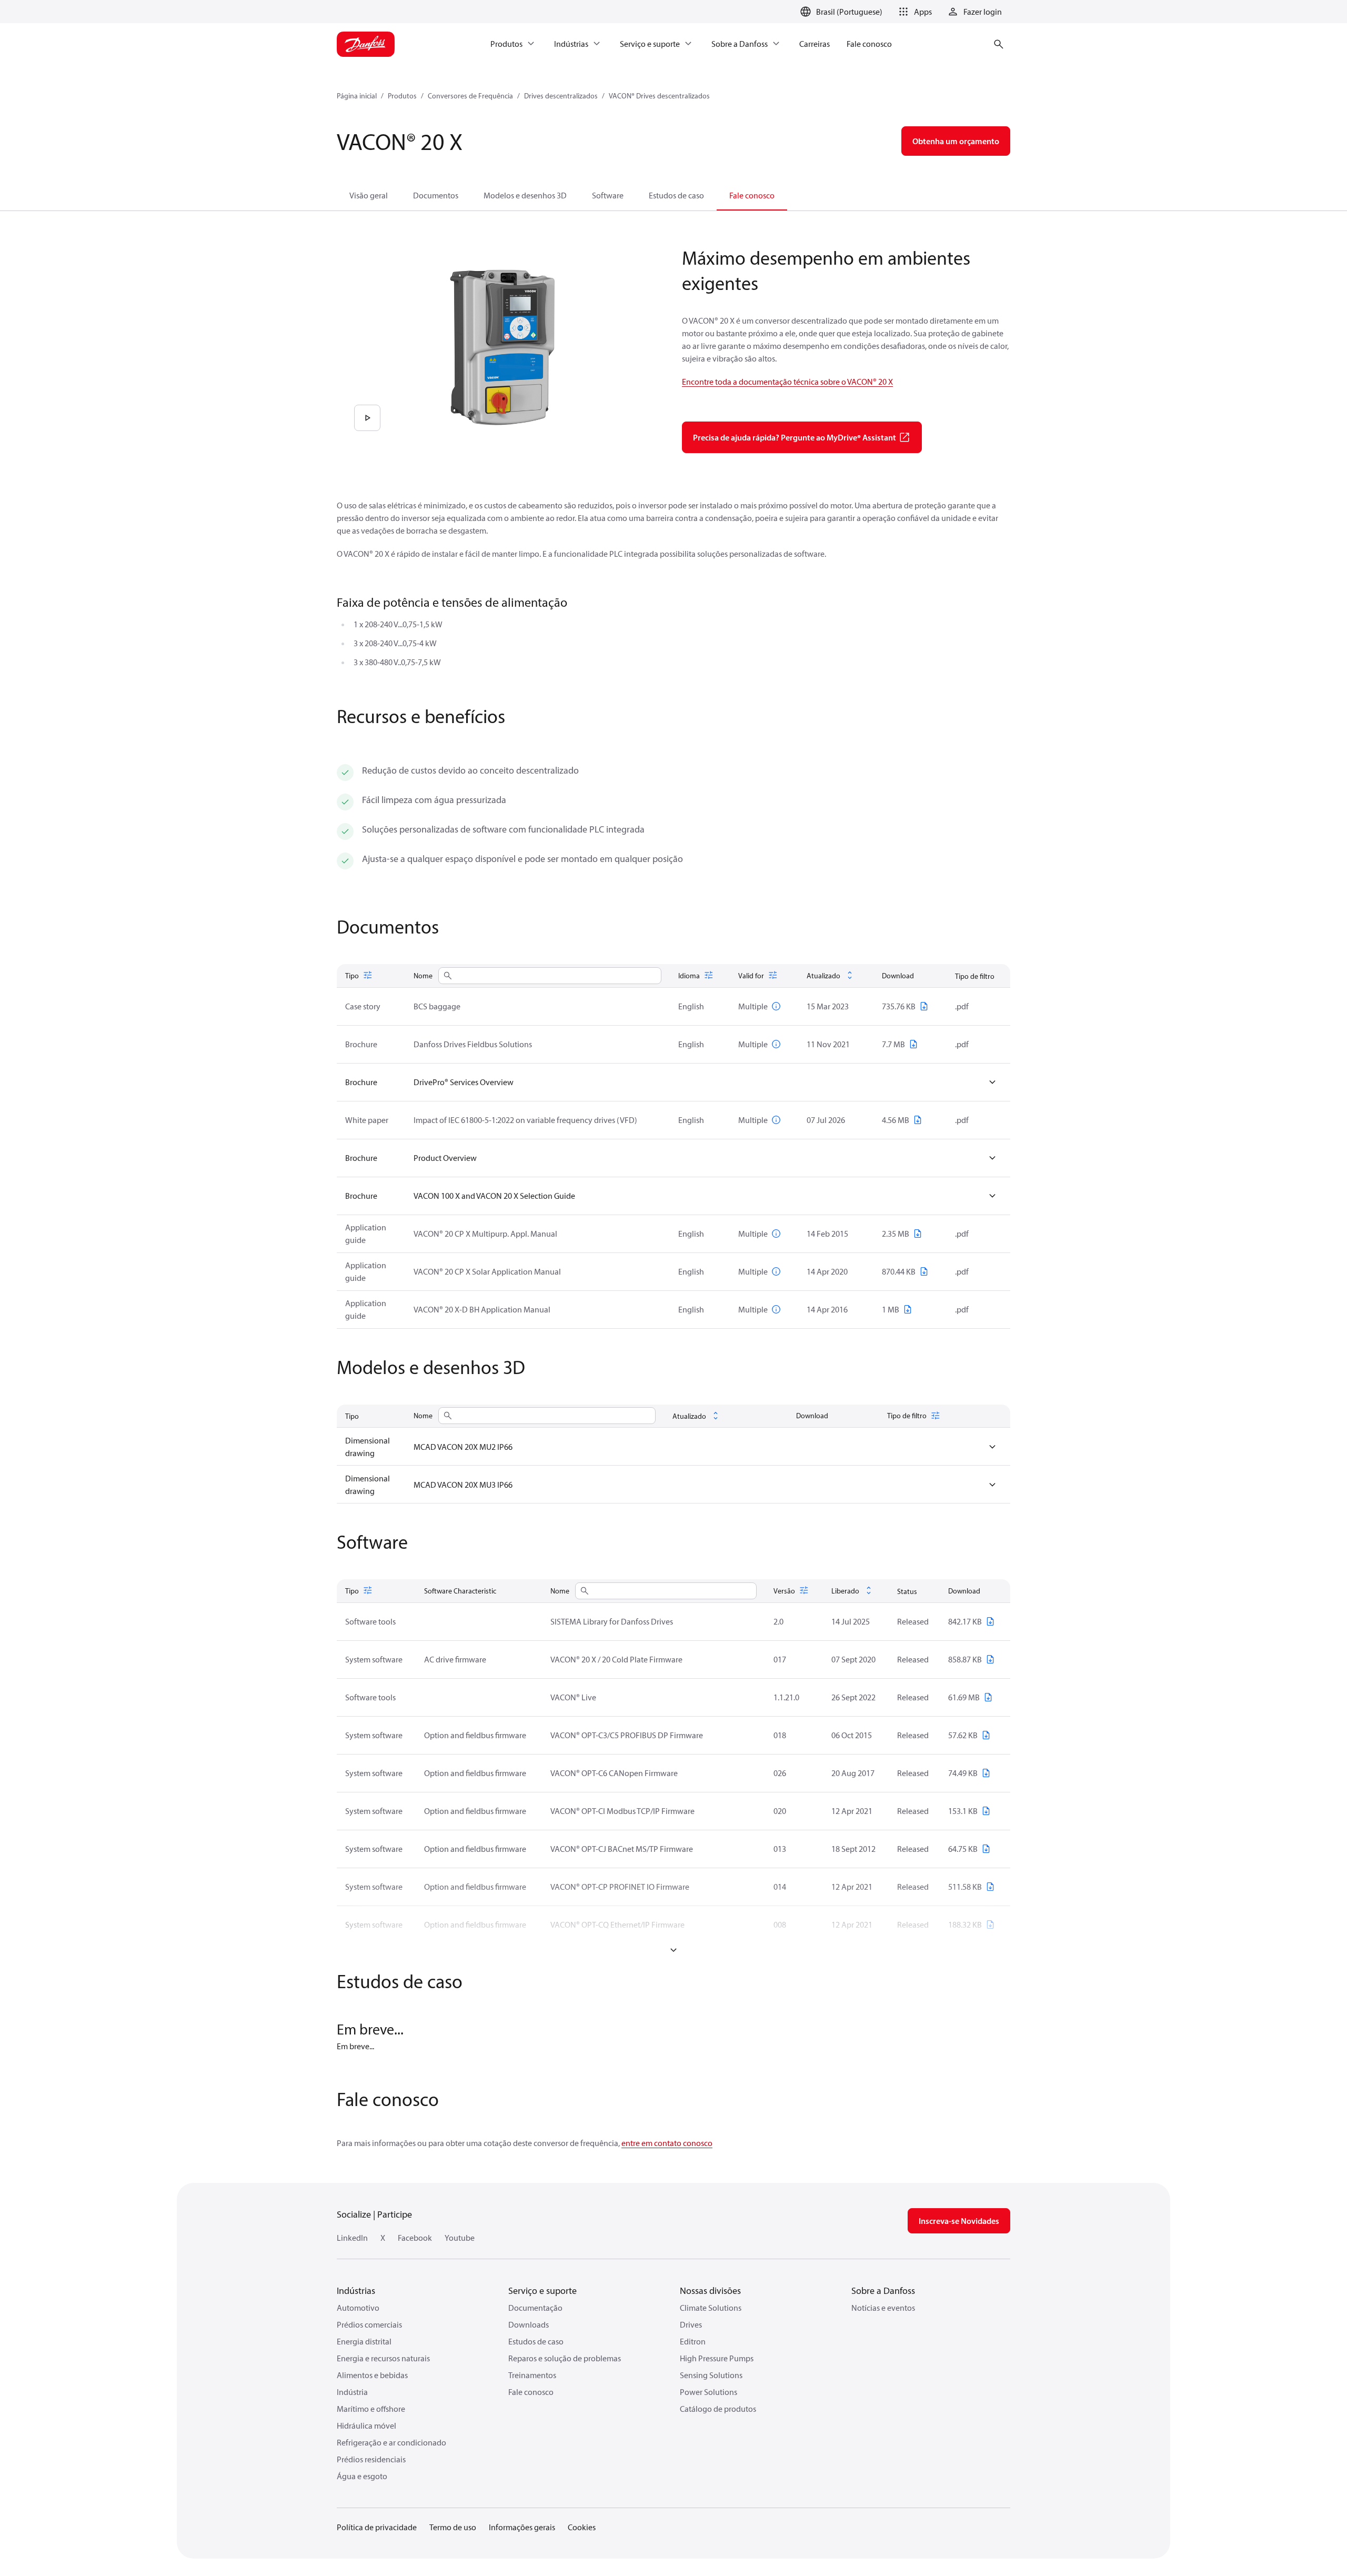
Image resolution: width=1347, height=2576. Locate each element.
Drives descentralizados (561, 96)
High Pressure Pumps (717, 2358)
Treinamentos (532, 2375)
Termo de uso (453, 2527)
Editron (693, 2341)
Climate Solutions (711, 2308)
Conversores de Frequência (470, 96)
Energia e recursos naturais (383, 2358)
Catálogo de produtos (718, 2409)
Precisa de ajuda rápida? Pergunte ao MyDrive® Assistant (795, 437)
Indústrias (356, 2291)
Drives (691, 2324)
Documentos (436, 195)
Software (608, 195)
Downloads (529, 2324)
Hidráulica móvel (366, 2425)
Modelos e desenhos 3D (525, 195)
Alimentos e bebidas (372, 2375)
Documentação (535, 2308)
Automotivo (358, 2308)
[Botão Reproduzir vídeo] (367, 418)
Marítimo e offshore (371, 2409)
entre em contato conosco (667, 2143)
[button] (913, 12)
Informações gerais (522, 2527)
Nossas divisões (710, 2291)
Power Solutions (708, 2392)
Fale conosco (752, 195)
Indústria (352, 2392)
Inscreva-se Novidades (959, 2221)
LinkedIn (352, 2238)
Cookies (582, 2527)
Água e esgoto (362, 2476)
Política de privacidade (377, 2527)
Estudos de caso (676, 195)
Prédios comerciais (369, 2324)
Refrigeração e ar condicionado (391, 2442)
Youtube (460, 2238)
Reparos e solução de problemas (565, 2358)
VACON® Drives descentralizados (659, 96)
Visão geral (369, 195)
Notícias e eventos (883, 2308)
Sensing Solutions (711, 2375)
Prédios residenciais (371, 2459)
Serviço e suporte (542, 2291)
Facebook (415, 2238)
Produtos (402, 96)
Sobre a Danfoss (883, 2291)
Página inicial (357, 96)
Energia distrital (364, 2341)
